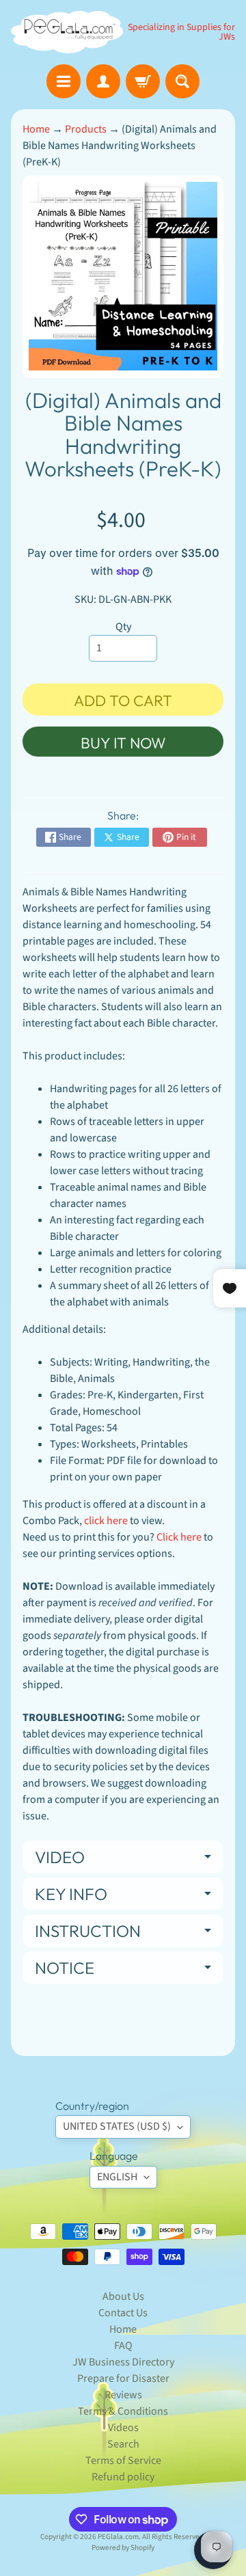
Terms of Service (123, 2460)
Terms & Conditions (123, 2411)
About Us (123, 2296)
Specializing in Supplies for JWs (181, 32)
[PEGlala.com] (67, 32)
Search (123, 2444)
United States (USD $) (117, 2126)
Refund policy (123, 2477)
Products (86, 129)
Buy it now (123, 743)
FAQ (123, 2346)
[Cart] (143, 81)
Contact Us (123, 2313)
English (117, 2177)
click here (106, 1521)
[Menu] (64, 81)
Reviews (123, 2395)
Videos (123, 2428)
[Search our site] (182, 81)
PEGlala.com (118, 2537)
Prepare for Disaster (123, 2378)
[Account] (103, 81)
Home (36, 129)
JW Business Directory (123, 2362)
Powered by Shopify (123, 2548)
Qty (123, 627)
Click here (179, 1537)
